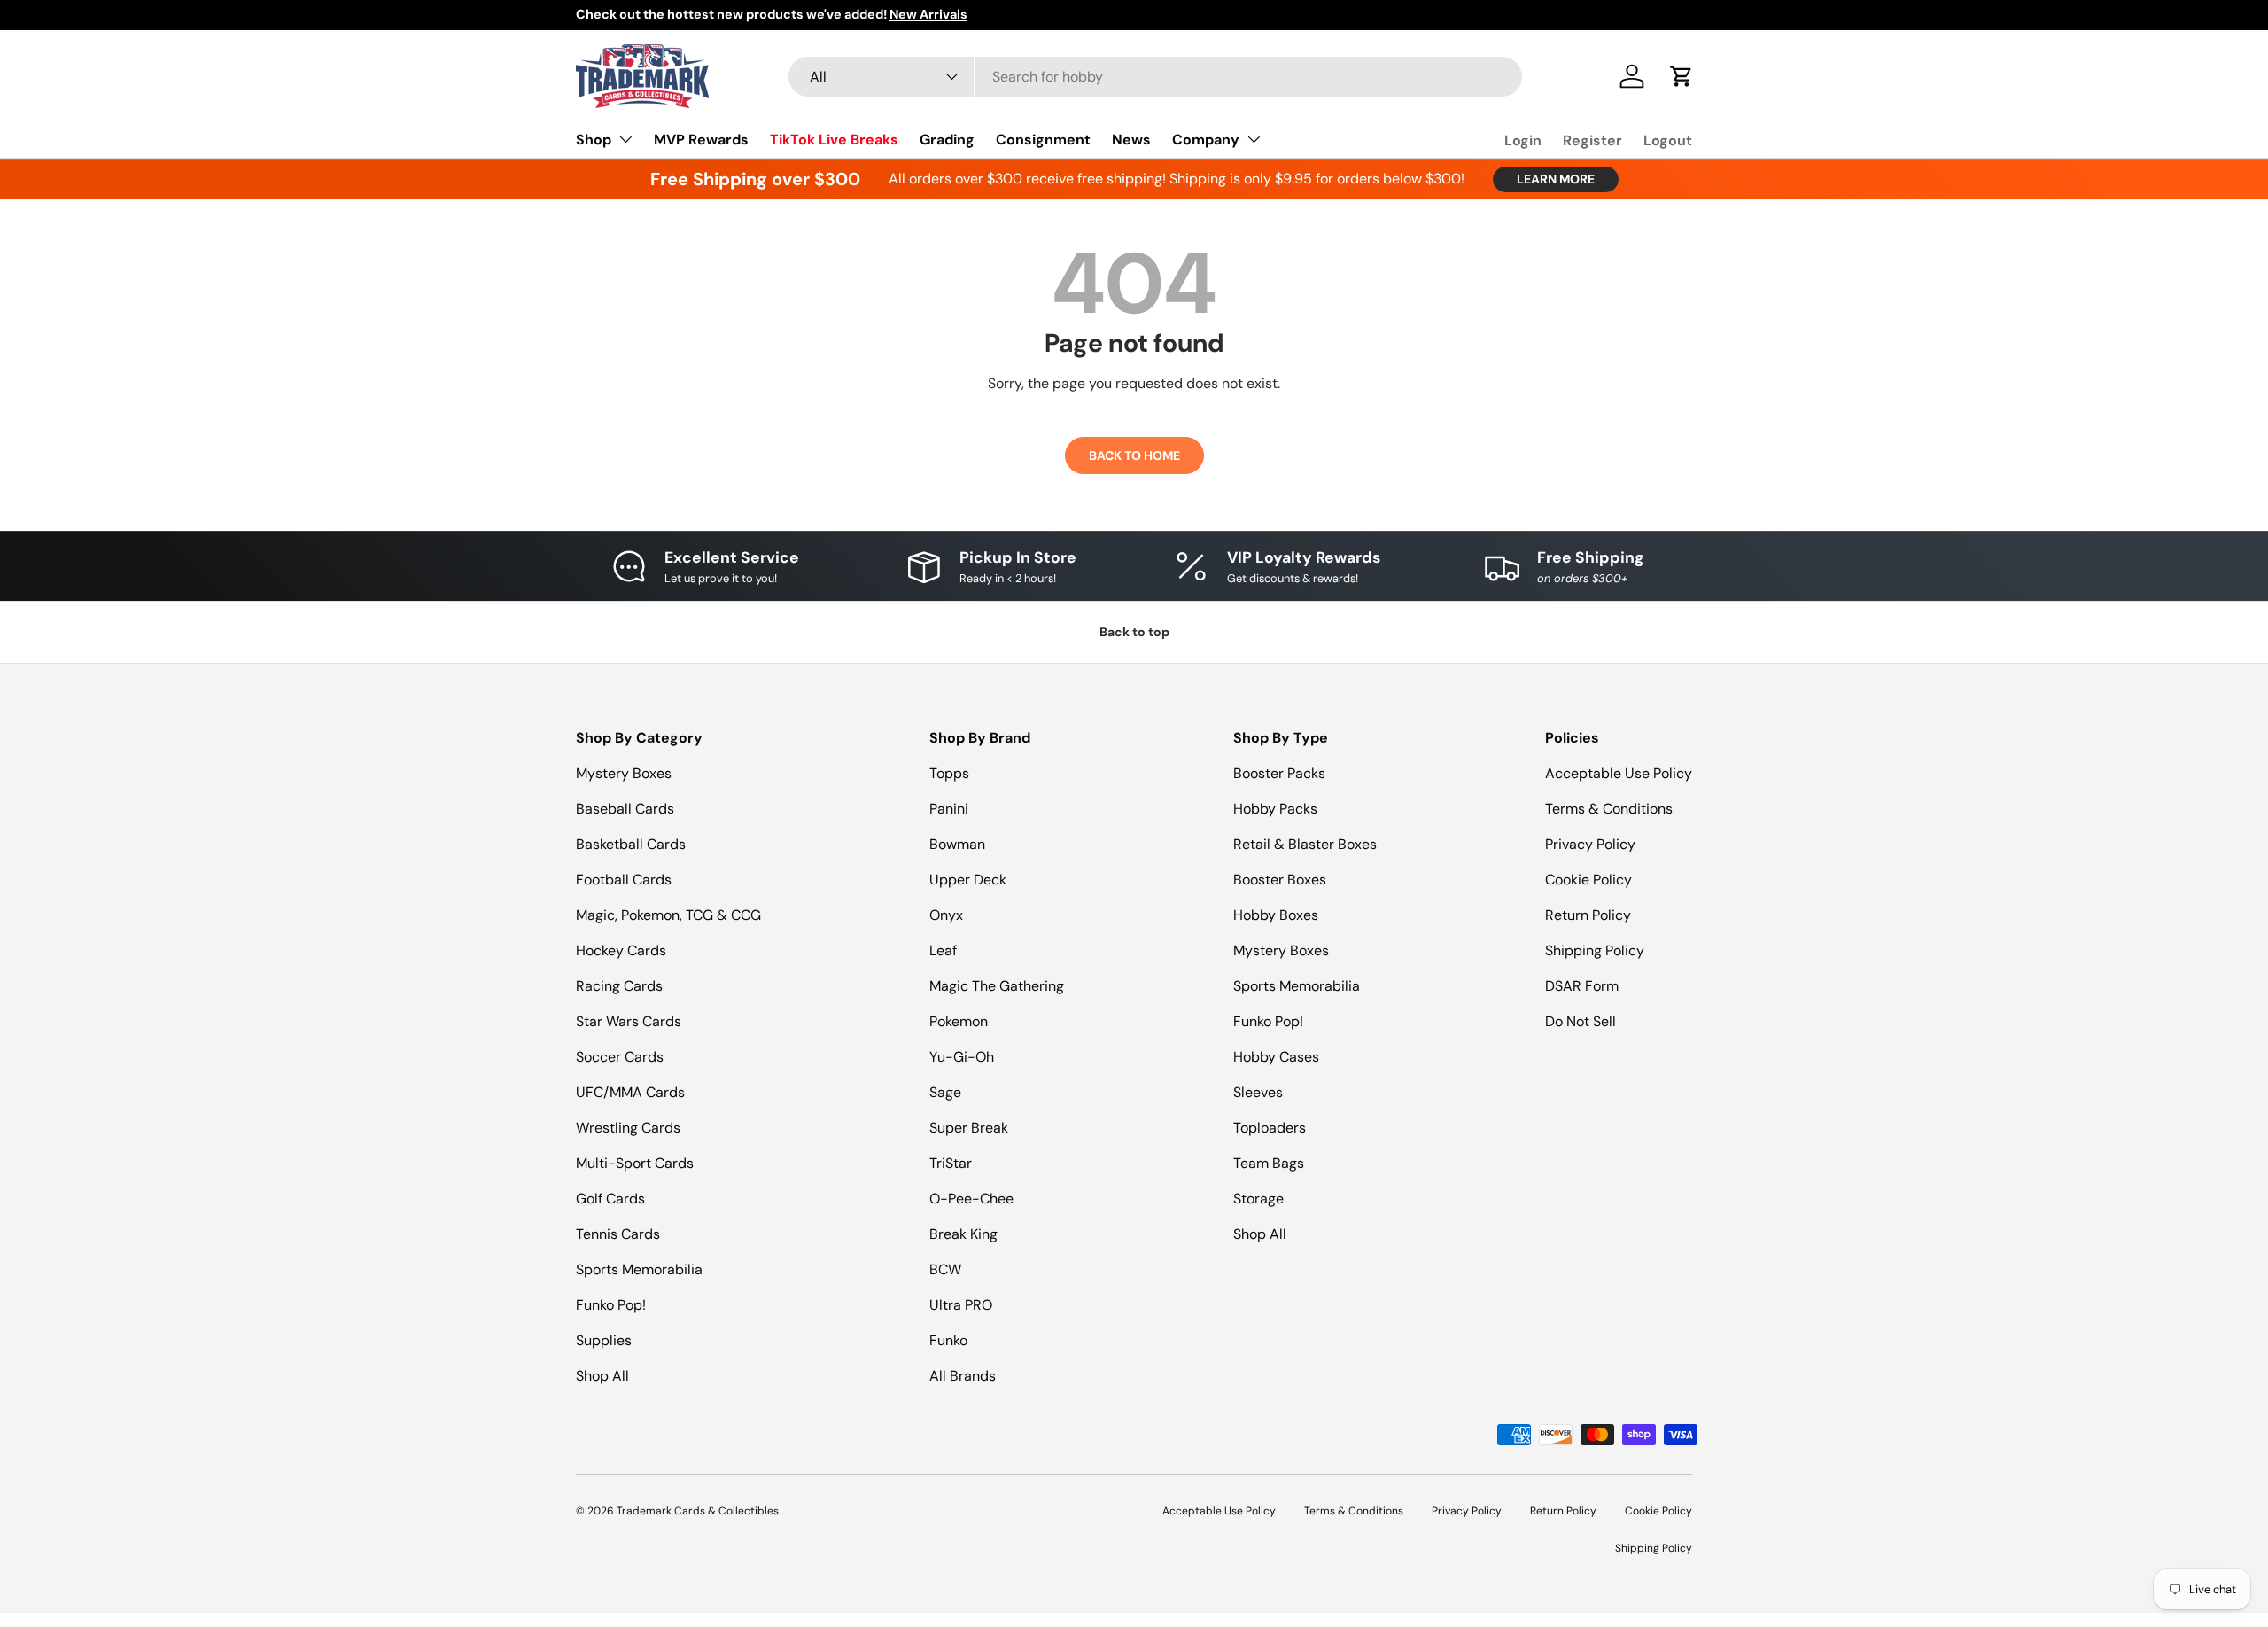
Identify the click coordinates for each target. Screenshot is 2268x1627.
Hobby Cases (1276, 1057)
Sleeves (1258, 1092)
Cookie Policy (1588, 880)
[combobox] (1156, 77)
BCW (945, 1269)
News (1131, 140)
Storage (1258, 1199)
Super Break (969, 1128)
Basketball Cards (631, 844)
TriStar (951, 1163)
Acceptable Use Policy (1619, 773)
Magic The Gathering (997, 986)
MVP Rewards (701, 140)
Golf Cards (610, 1199)
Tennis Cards (618, 1234)
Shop (594, 140)
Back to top (1134, 632)
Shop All (602, 1376)
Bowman (957, 844)
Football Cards (624, 880)
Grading (947, 140)
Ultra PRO (961, 1305)
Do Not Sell (1581, 1021)
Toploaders (1270, 1128)
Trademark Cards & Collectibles (698, 1511)
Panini (949, 809)
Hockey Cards (621, 950)
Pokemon (959, 1021)
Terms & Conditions (1609, 809)
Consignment (1043, 140)
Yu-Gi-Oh (962, 1057)
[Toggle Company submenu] (1254, 139)
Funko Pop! (611, 1305)
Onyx (946, 915)
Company (1206, 140)
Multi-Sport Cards (635, 1163)
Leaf (943, 950)
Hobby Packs (1275, 809)
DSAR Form (1582, 986)
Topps (949, 773)
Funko (948, 1340)
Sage (945, 1092)
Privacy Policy (1590, 844)
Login (1523, 140)
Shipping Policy (1595, 950)
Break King (963, 1234)
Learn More (1556, 179)
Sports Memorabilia (639, 1269)
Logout (1668, 140)
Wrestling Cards (628, 1128)
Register (1592, 140)
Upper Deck (968, 880)
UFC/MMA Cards (630, 1092)
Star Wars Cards (629, 1021)
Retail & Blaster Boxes (1305, 844)
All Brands (963, 1376)
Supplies (604, 1340)
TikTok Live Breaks (834, 140)
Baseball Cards (625, 809)
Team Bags (1269, 1163)
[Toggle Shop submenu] (625, 139)
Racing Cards (619, 986)
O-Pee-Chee (971, 1199)
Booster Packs (1279, 773)
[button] (1682, 76)
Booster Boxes (1280, 880)
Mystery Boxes (624, 773)
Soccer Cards (620, 1057)
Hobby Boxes (1276, 915)
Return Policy (1588, 915)
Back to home (1134, 455)
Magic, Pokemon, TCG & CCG (668, 915)
